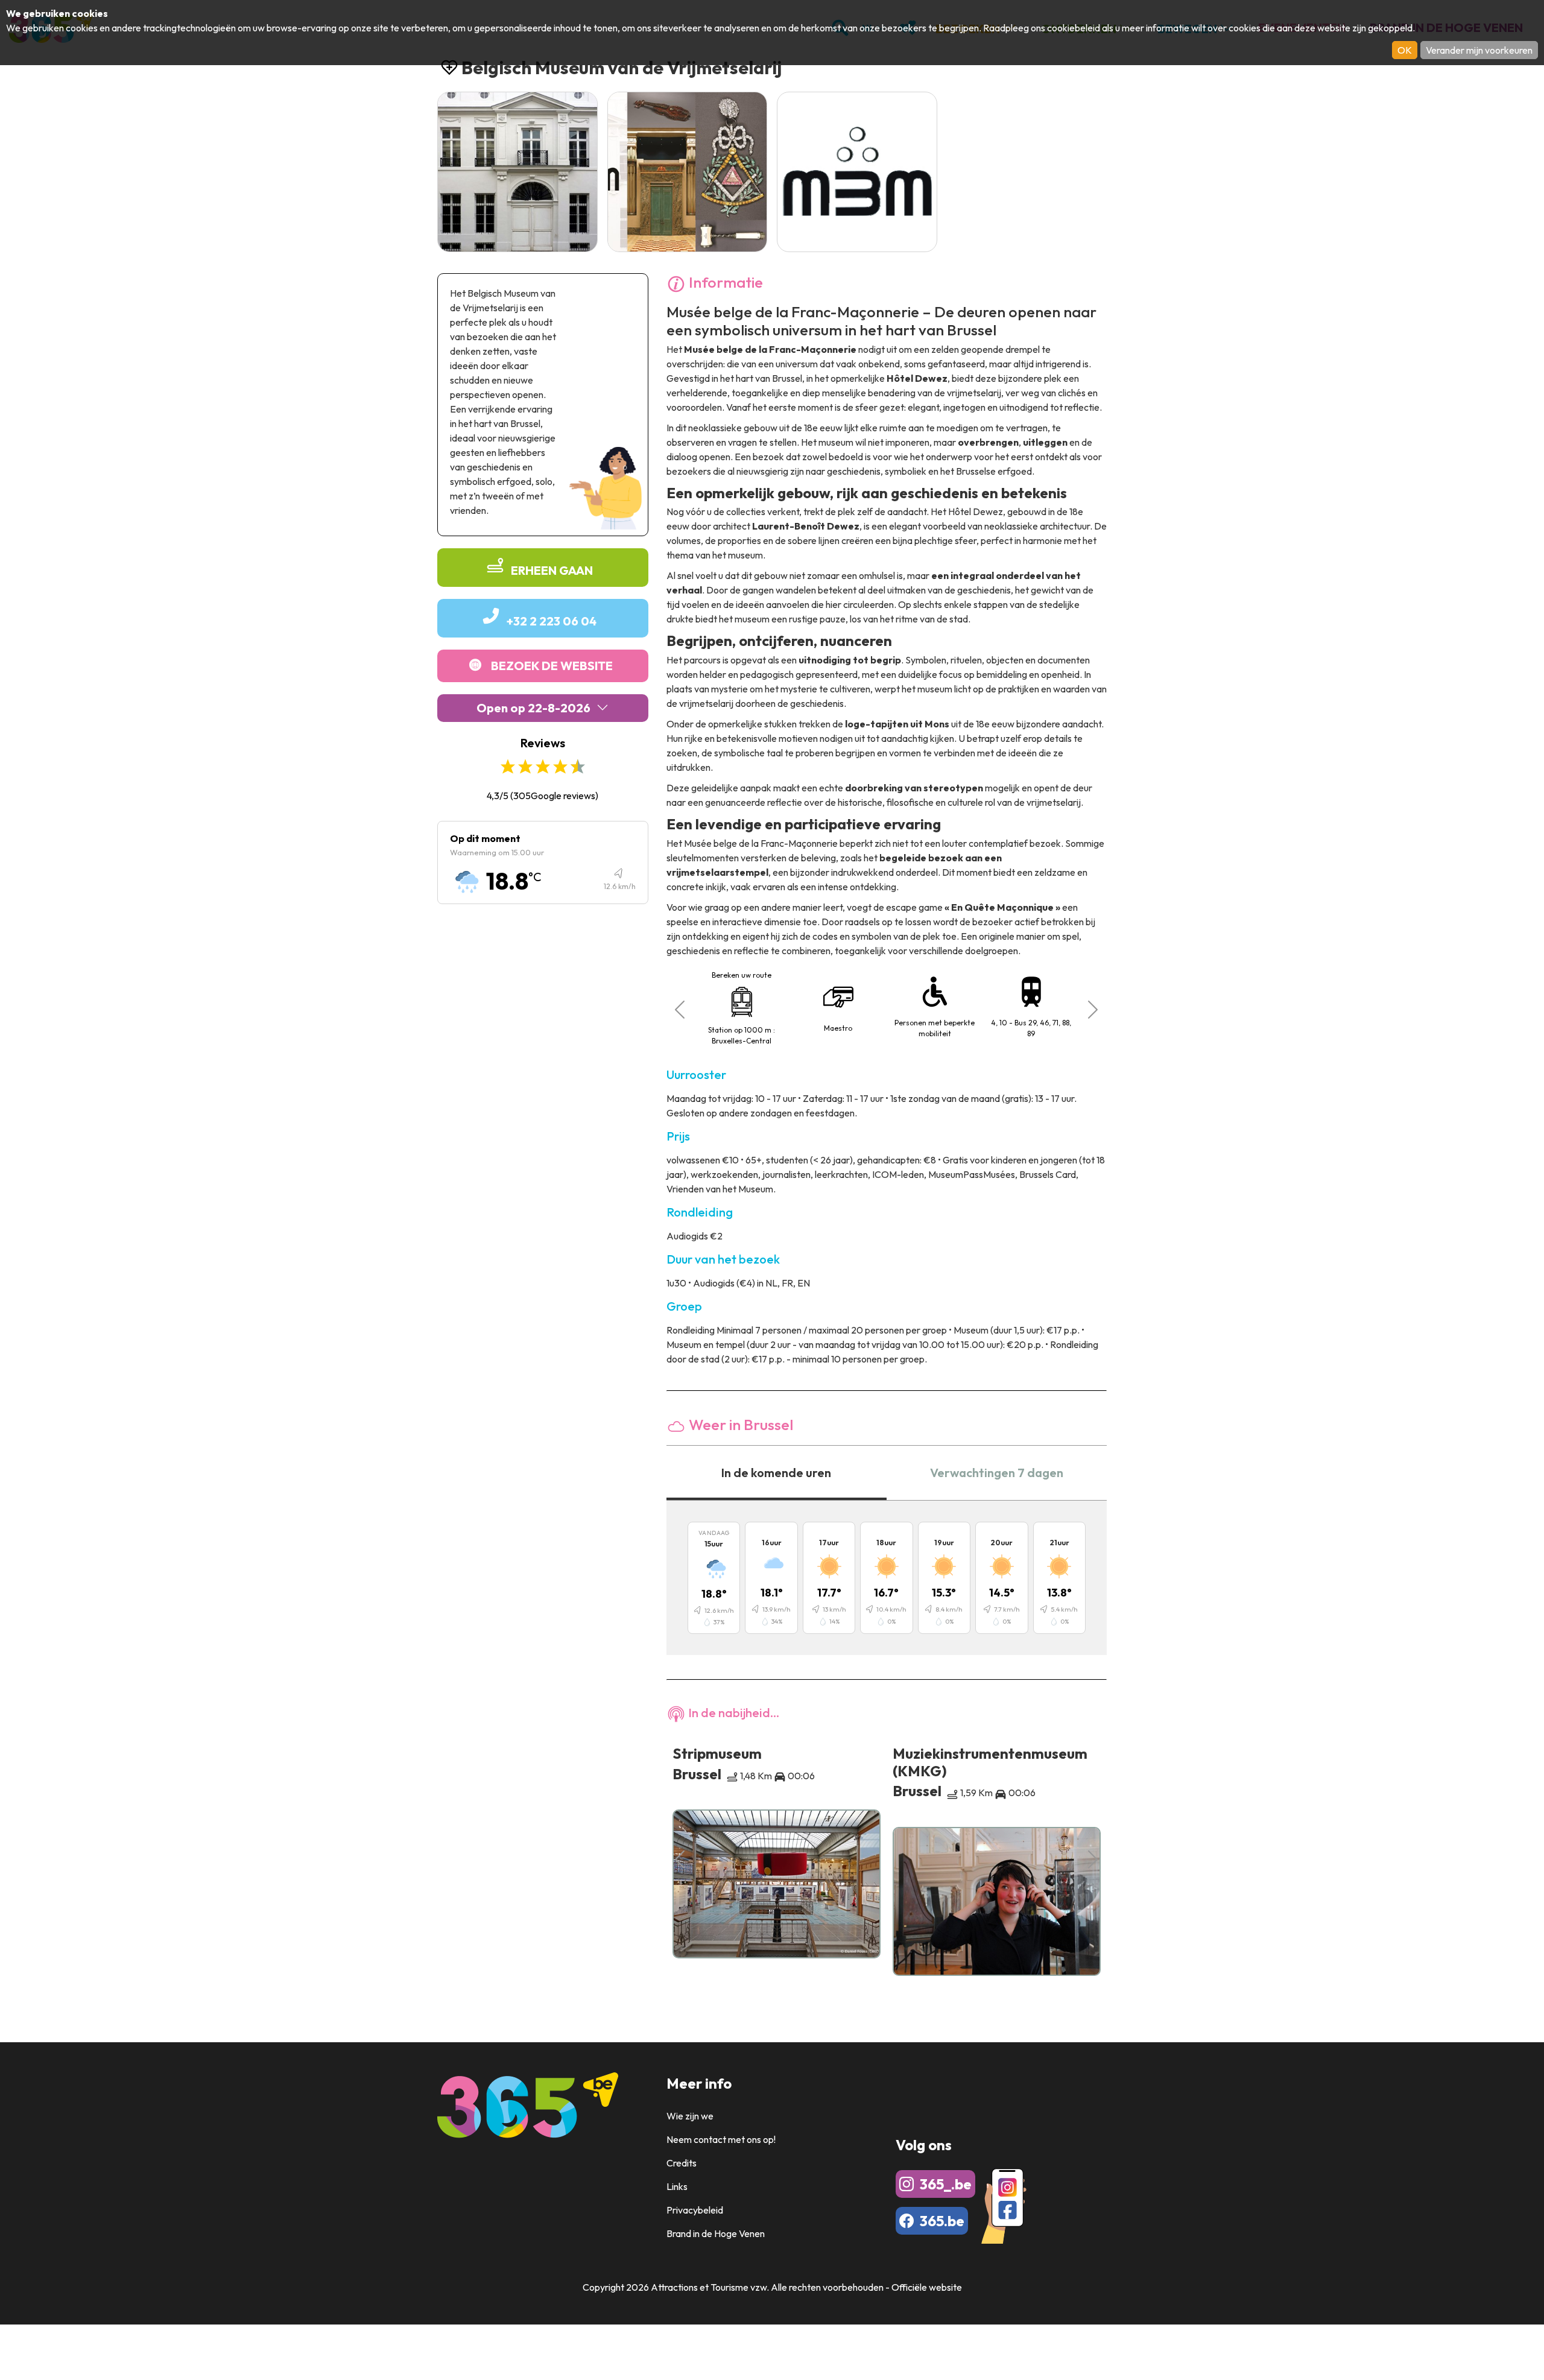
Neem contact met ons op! (721, 2139)
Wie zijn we (690, 2116)
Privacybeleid (695, 2210)
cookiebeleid (1074, 28)
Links (677, 2186)
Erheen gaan (552, 570)
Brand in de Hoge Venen (716, 2233)
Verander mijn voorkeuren (1479, 50)
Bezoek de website (552, 666)
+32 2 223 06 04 (552, 621)
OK (1405, 50)
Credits (682, 2163)
